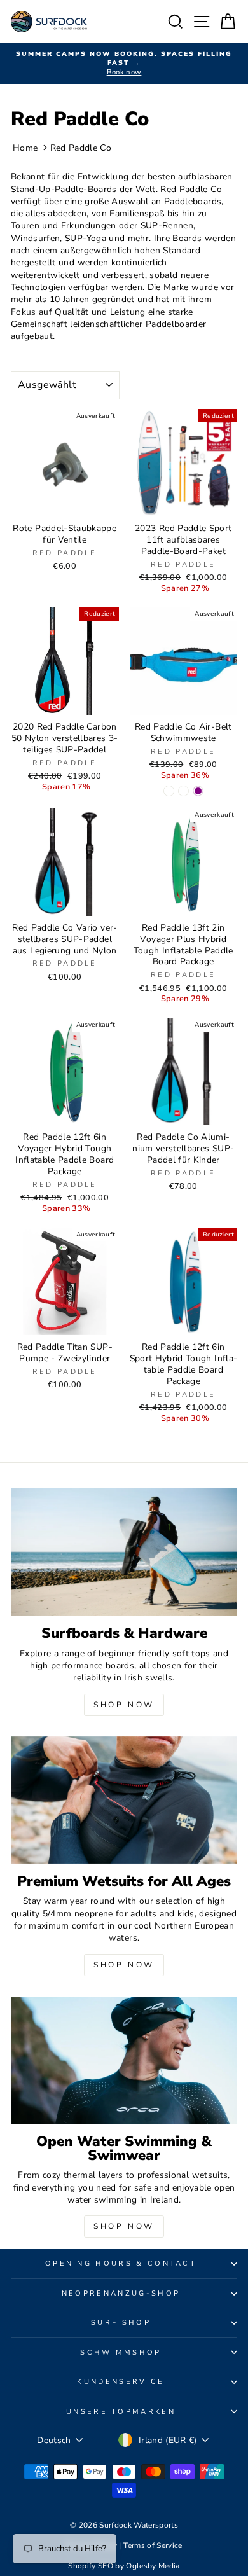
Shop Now (124, 1705)
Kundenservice (121, 2382)
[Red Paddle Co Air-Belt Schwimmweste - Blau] (169, 791)
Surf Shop (121, 2323)
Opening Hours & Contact (121, 2263)
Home (25, 148)
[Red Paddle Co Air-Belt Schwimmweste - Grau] (183, 791)
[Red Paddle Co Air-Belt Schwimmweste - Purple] (198, 791)
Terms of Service (153, 2545)
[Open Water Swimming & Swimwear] (124, 2060)
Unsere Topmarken (121, 2412)
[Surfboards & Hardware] (124, 1552)
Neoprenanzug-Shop (121, 2293)
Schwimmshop (121, 2352)
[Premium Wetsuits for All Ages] (124, 1800)
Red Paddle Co (81, 148)
